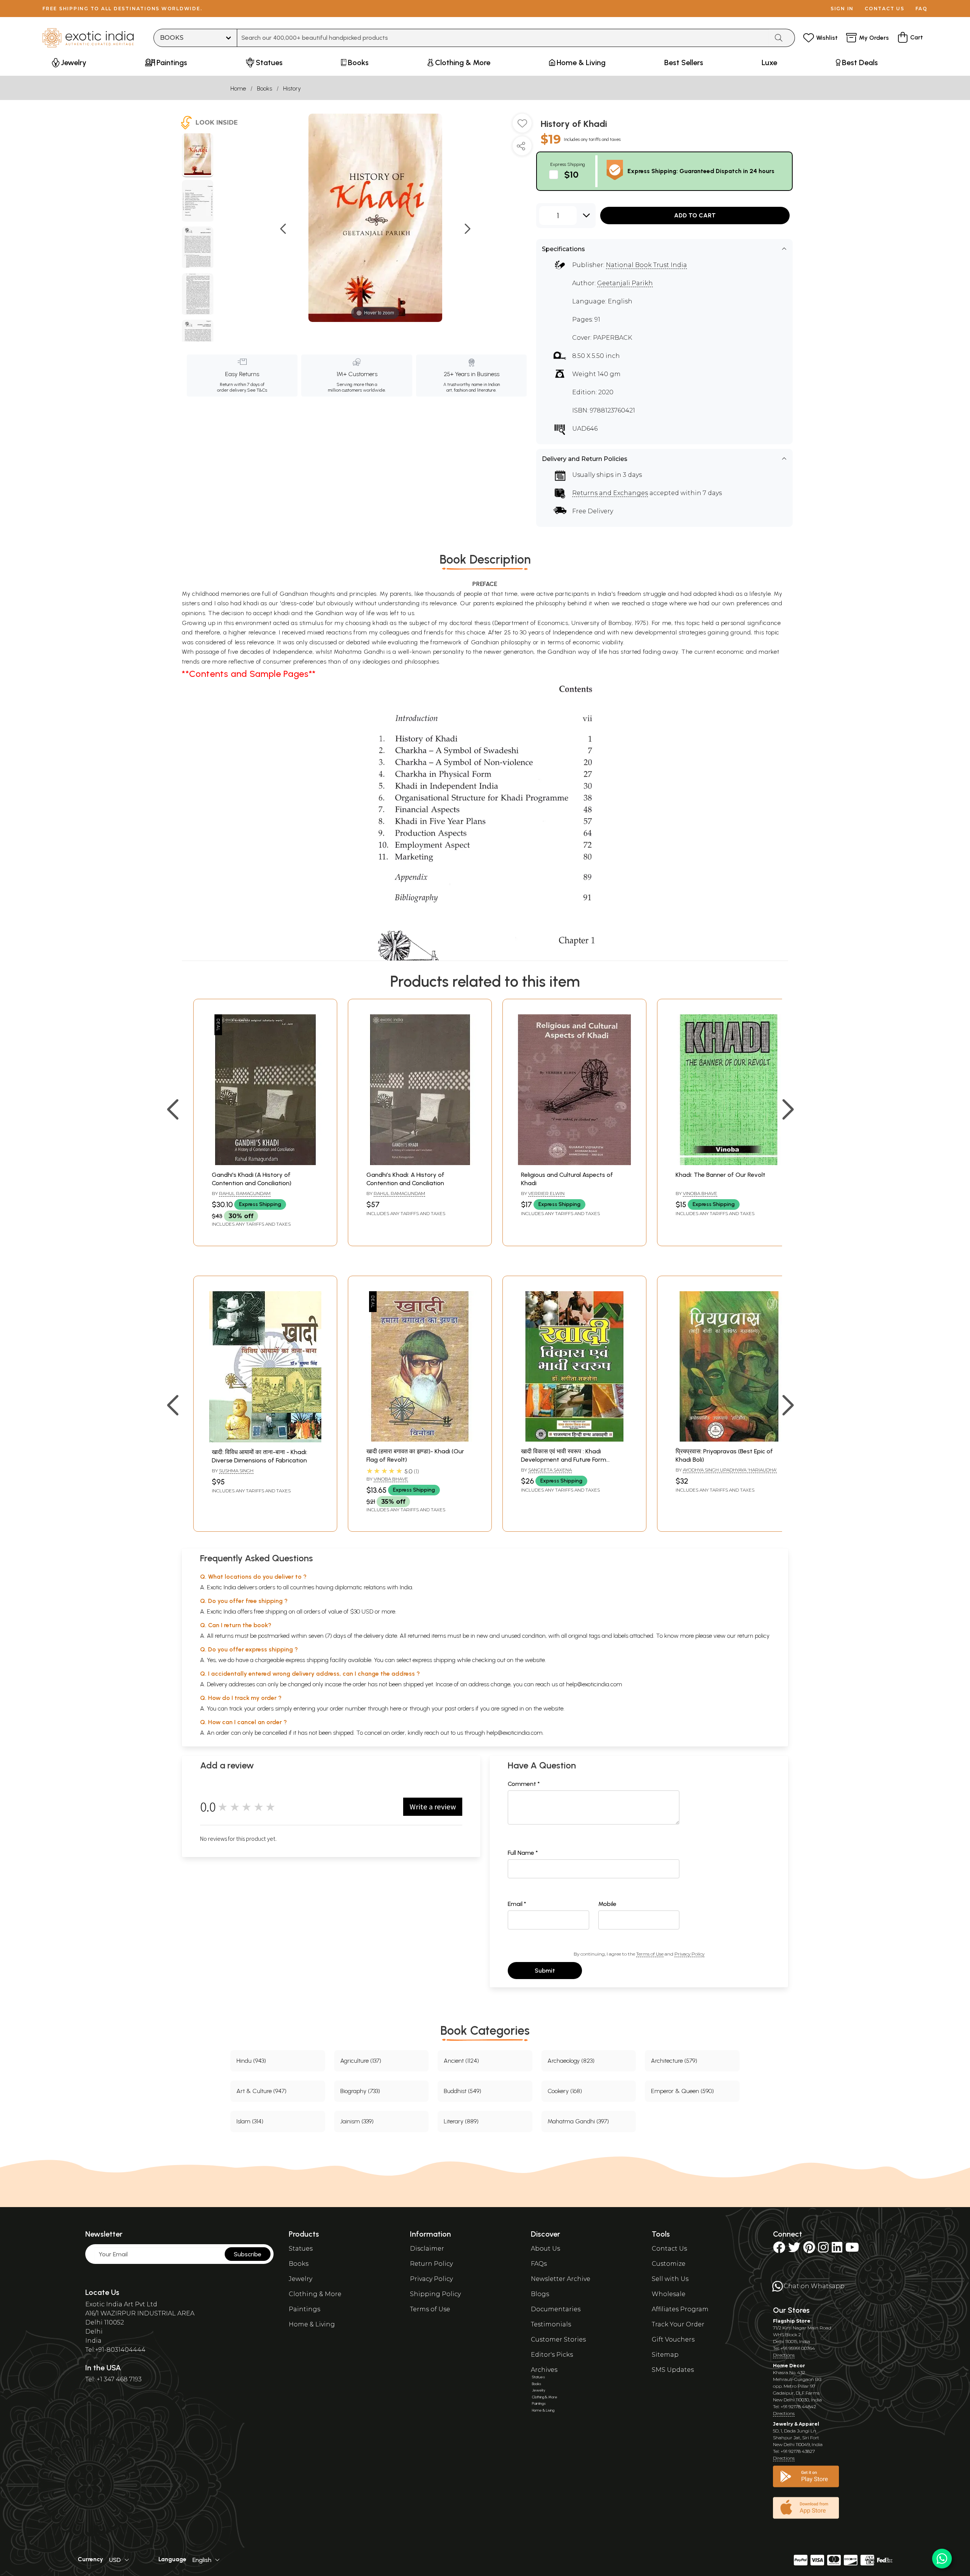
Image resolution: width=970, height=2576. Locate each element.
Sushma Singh (236, 1471)
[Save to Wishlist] (522, 126)
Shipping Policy (435, 2294)
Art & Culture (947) (261, 2091)
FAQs (539, 2264)
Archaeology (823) (571, 2061)
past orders (459, 1708)
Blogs (540, 2294)
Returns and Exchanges (610, 493)
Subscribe (248, 2254)
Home (238, 88)
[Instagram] (823, 2250)
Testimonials (551, 2324)
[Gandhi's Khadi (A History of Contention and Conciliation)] (265, 1163)
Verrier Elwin (546, 1193)
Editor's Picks (552, 2355)
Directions (784, 2355)
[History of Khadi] (198, 155)
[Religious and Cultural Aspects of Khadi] (574, 1163)
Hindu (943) (251, 2061)
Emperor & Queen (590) (682, 2091)
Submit (545, 1971)
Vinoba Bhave (700, 1193)
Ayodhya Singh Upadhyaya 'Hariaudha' (730, 1470)
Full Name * (523, 1853)
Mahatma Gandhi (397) (578, 2121)
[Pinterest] (809, 2250)
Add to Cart (695, 215)
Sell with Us (670, 2279)
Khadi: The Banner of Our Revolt (720, 1175)
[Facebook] (779, 2250)
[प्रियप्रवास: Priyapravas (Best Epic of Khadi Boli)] (729, 1440)
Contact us (885, 9)
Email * (517, 1904)
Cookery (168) (565, 2091)
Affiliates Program (680, 2309)
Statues (301, 2249)
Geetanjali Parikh (625, 283)
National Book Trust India (646, 265)
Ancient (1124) (461, 2061)
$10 (571, 174)
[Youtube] (852, 2250)
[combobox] (503, 38)
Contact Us (669, 2249)
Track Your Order (678, 2324)
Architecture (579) (674, 2061)
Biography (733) (360, 2091)
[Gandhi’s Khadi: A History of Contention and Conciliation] (420, 1163)
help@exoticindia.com (594, 1684)
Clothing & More (315, 2294)
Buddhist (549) (462, 2091)
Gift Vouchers (673, 2339)
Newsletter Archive (561, 2279)
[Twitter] (794, 2250)
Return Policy (431, 2264)
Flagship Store (792, 2321)
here (396, 1708)
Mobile (607, 1904)
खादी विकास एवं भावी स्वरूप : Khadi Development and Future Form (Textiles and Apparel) (564, 1460)
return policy (753, 1636)
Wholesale (669, 2294)
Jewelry (300, 2279)
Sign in (842, 9)
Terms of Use (650, 1954)
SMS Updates (673, 2370)
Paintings (304, 2309)
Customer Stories (558, 2339)
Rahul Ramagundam (245, 1193)
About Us (545, 2249)
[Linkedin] (837, 2250)
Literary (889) (461, 2121)
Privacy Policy (689, 1954)
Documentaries (556, 2309)
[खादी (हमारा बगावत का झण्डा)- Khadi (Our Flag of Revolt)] (420, 1440)
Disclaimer (427, 2249)
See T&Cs (257, 390)
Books (264, 88)
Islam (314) (250, 2121)
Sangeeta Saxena (550, 1470)
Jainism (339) (357, 2121)
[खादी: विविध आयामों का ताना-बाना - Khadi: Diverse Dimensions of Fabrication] (265, 1440)
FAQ (921, 9)
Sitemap (665, 2355)
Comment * (524, 1784)
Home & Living (312, 2324)
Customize (669, 2264)
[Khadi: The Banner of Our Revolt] (729, 1163)
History (292, 88)
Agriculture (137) (361, 2061)
